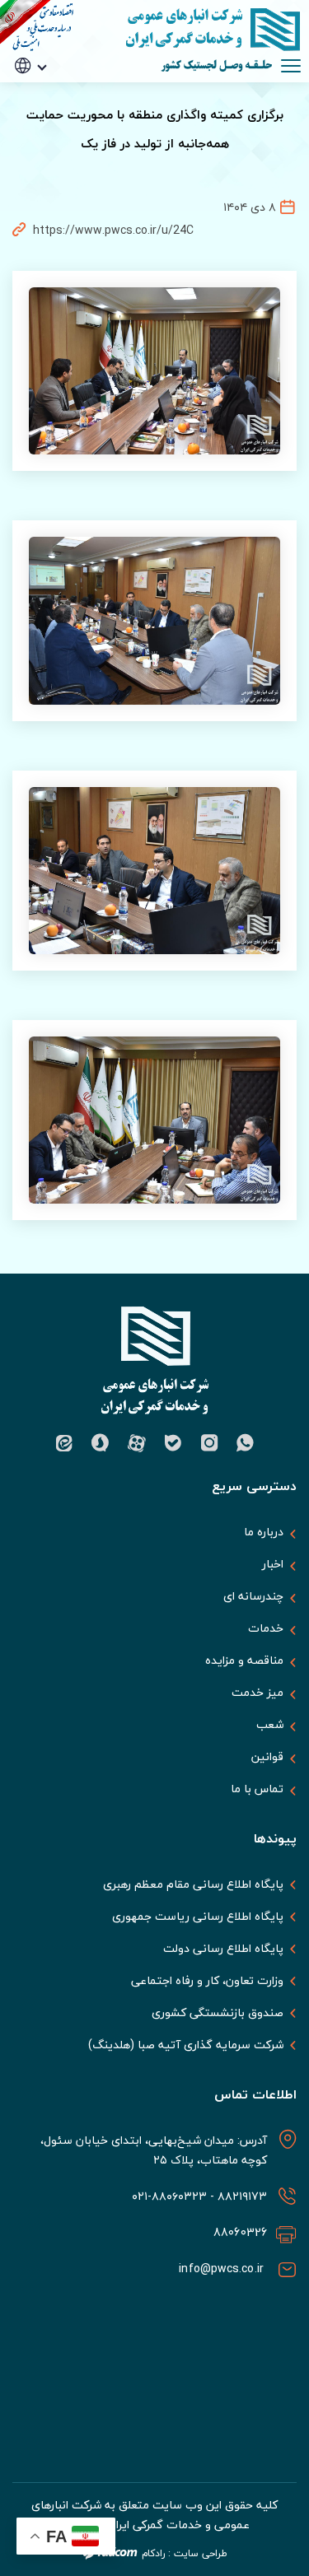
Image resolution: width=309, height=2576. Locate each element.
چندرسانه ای (253, 1596)
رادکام (153, 2553)
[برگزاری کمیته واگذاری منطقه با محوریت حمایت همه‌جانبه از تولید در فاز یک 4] (154, 371)
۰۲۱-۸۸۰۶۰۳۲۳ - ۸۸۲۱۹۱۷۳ (198, 2196)
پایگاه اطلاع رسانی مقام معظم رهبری (194, 1884)
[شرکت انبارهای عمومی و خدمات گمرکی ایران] (206, 30)
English (54, 115)
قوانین (267, 1756)
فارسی (54, 91)
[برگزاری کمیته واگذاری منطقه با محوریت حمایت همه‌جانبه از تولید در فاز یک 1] (154, 1120)
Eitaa (64, 1443)
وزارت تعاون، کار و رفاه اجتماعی (208, 1981)
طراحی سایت (201, 2553)
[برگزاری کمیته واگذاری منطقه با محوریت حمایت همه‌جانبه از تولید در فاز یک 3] (154, 620)
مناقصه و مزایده (244, 1660)
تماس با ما (257, 1789)
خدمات (266, 1628)
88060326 (240, 2232)
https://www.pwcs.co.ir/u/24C (113, 230)
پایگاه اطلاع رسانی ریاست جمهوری (198, 1917)
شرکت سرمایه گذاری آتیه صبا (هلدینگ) (186, 2045)
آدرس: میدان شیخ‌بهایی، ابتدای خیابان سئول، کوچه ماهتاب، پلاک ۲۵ (154, 2150)
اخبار (273, 1564)
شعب (270, 1724)
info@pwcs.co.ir (223, 2269)
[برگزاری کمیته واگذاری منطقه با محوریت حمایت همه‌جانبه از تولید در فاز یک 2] (154, 871)
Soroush (101, 1443)
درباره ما (264, 1532)
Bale (173, 1443)
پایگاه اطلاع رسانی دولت (223, 1949)
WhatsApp (246, 1443)
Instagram (209, 1443)
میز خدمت (257, 1692)
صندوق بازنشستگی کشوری (218, 2013)
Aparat (137, 1443)
